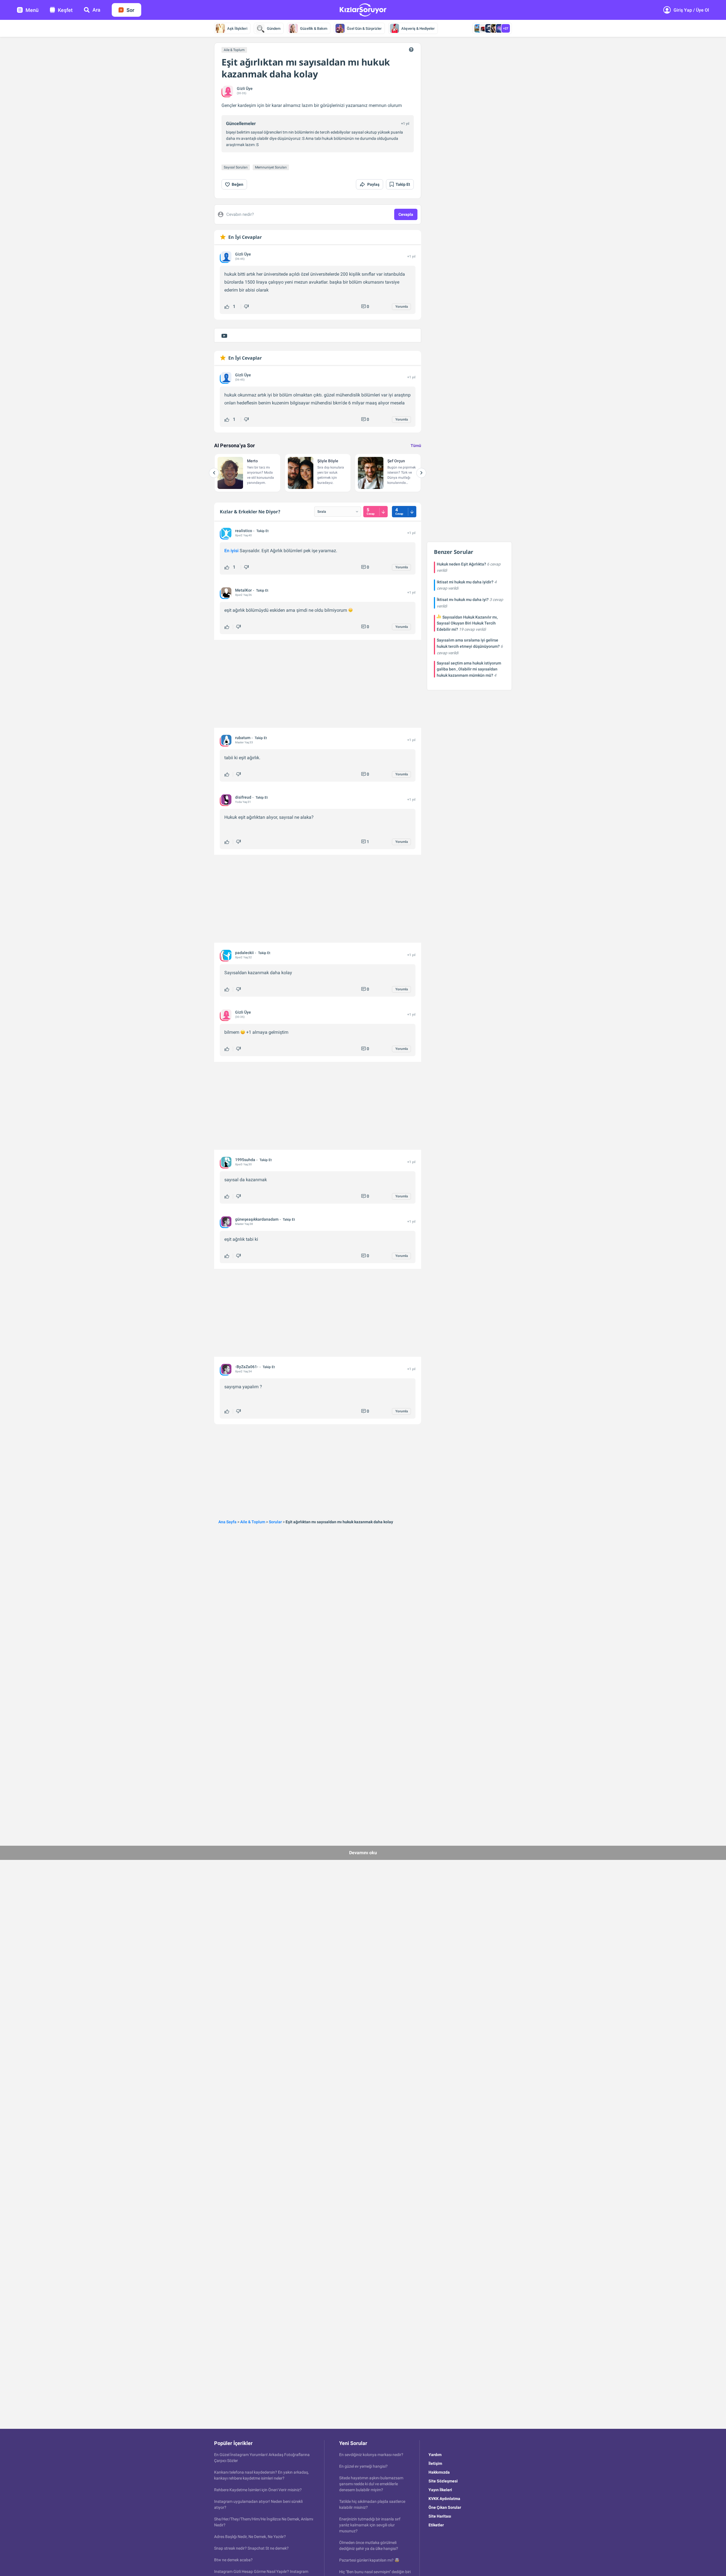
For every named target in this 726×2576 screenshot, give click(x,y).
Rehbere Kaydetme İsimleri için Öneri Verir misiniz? (258, 2490)
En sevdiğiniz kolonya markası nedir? (371, 2455)
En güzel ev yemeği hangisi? (363, 2466)
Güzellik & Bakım (314, 29)
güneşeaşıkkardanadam (257, 1219)
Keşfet (65, 10)
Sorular (275, 1522)
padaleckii (244, 953)
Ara (96, 10)
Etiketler (436, 2525)
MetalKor (243, 590)
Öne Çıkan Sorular (445, 2507)
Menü (32, 10)
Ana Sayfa (227, 1522)
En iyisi (231, 551)
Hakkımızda (439, 2472)
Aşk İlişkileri (237, 29)
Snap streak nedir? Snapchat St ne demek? (251, 2548)
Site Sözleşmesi (443, 2481)
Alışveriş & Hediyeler (418, 29)
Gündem (274, 29)
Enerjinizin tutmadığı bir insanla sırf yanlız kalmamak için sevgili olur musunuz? (370, 2525)
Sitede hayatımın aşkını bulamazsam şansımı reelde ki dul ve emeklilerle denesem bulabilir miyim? (371, 2484)
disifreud (243, 797)
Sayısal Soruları (236, 167)
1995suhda (245, 1160)
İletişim (435, 2463)
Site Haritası (440, 2516)
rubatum (243, 738)
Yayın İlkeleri (440, 2490)
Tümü (416, 446)
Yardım (435, 2455)
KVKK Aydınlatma (444, 2499)
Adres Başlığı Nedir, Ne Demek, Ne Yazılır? (250, 2537)
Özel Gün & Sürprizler (364, 29)
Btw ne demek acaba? (233, 2560)
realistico (244, 531)
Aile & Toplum (234, 50)
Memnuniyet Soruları (271, 167)
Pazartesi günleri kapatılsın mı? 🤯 (369, 2560)
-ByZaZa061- (247, 1367)
